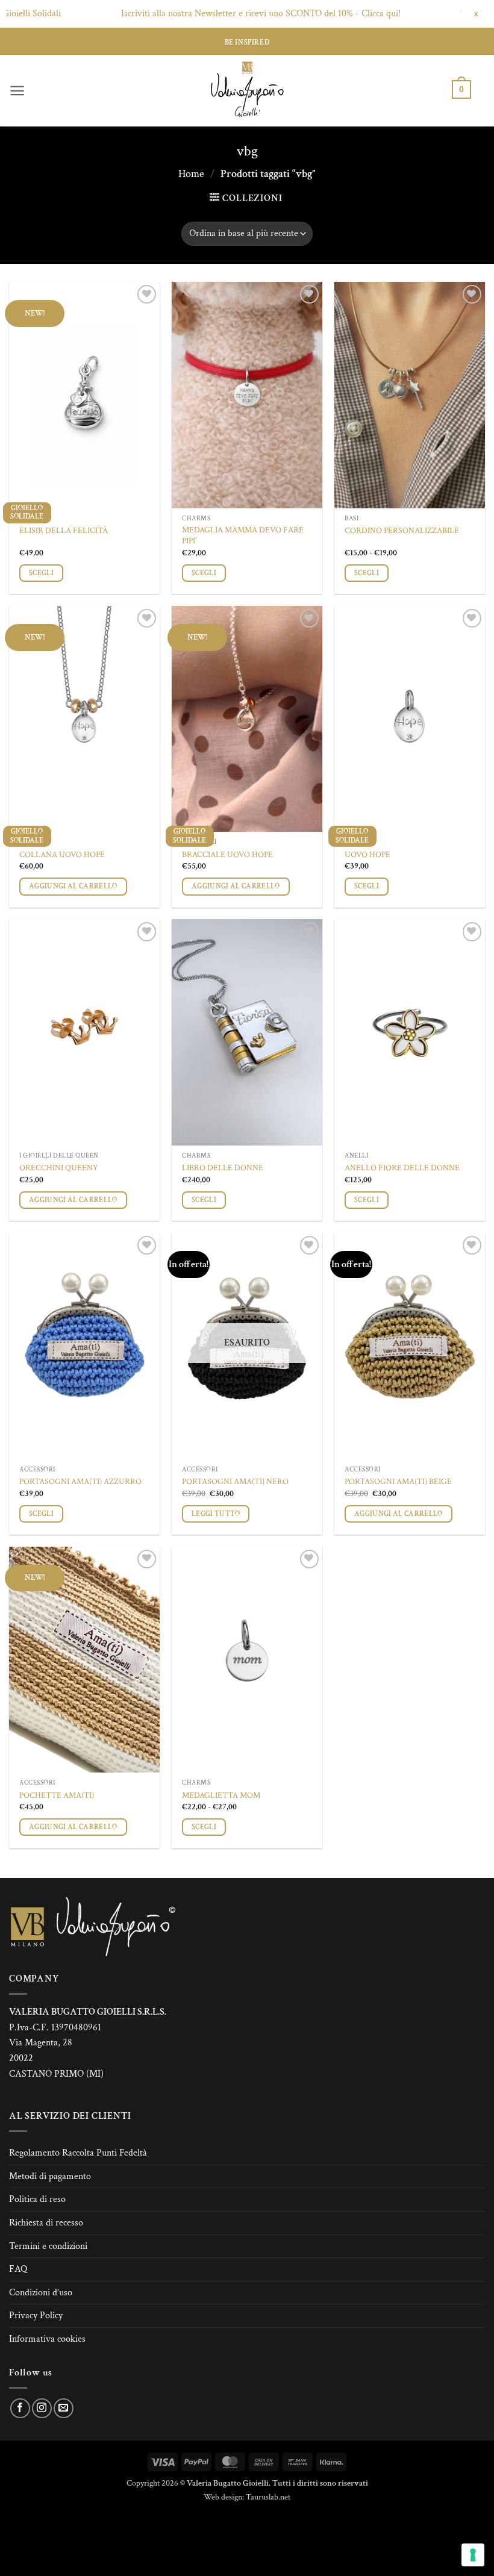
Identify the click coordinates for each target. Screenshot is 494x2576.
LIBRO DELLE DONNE (223, 1168)
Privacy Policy (36, 2316)
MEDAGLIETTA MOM (221, 1795)
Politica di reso (37, 2199)
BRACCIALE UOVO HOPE (227, 855)
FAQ (18, 2269)
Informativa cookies (47, 2339)
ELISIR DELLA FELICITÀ (64, 531)
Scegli (41, 573)
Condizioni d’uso (41, 2293)
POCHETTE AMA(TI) (57, 1795)
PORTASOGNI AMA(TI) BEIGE (398, 1482)
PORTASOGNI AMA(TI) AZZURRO (80, 1482)
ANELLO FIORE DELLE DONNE (402, 1168)
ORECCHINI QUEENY (59, 1168)
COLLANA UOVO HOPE (62, 855)
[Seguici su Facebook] (20, 2408)
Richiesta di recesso (46, 2223)
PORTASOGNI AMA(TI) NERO (235, 1482)
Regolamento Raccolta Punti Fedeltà (78, 2153)
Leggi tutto (216, 1514)
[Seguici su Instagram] (42, 2408)
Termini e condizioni (48, 2246)
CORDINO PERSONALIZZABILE (402, 531)
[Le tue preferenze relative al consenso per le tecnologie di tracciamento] (473, 2555)
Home (191, 174)
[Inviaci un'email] (64, 2408)
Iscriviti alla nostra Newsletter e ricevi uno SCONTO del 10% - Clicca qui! (196, 14)
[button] (17, 91)
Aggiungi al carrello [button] (73, 886)
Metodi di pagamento (50, 2176)
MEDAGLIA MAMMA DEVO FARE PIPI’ (243, 536)
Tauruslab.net (268, 2497)
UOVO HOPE (367, 855)
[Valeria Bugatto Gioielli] (247, 91)
